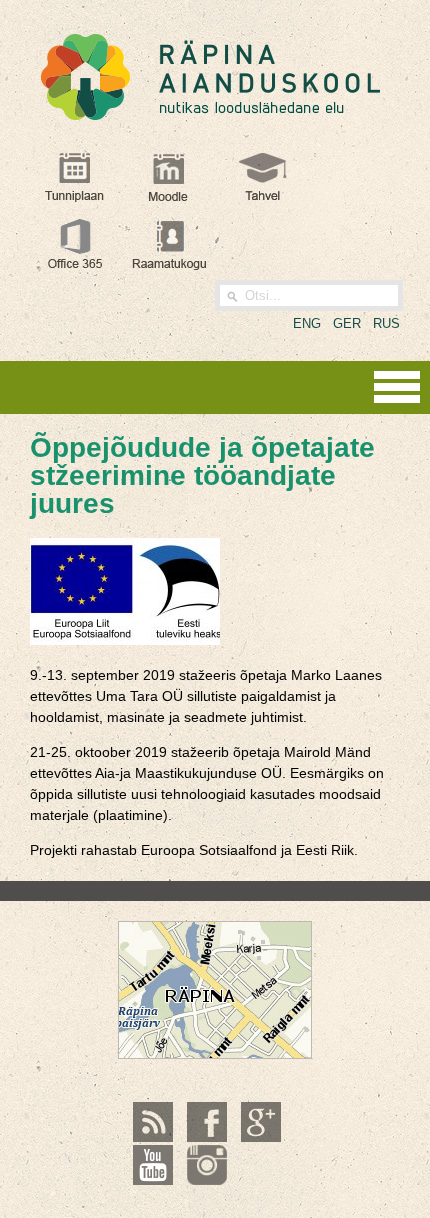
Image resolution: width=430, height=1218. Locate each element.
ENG (307, 323)
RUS (386, 323)
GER (347, 323)
